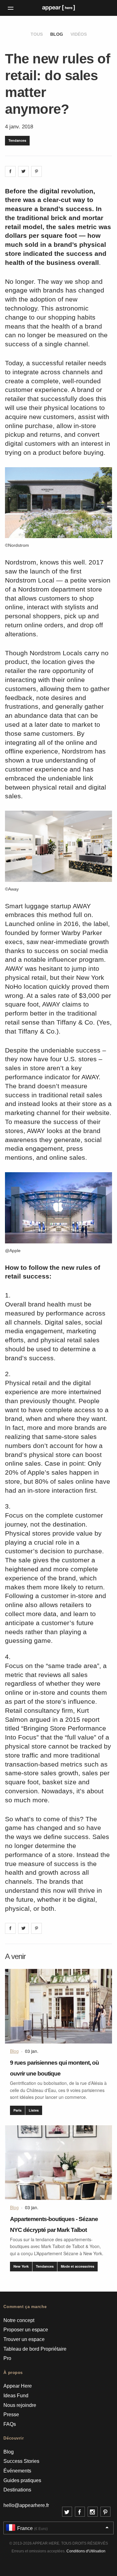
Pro (7, 2358)
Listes (34, 2110)
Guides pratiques (22, 2480)
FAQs (10, 2424)
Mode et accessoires (78, 2266)
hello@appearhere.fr (26, 2505)
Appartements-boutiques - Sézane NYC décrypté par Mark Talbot (54, 2224)
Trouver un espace (24, 2339)
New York (21, 2266)
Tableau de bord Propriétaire (35, 2349)
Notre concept (19, 2320)
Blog (57, 34)
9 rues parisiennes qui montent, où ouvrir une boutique (54, 2068)
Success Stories (21, 2461)
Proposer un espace (26, 2330)
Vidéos (79, 34)
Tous (37, 34)
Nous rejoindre (20, 2405)
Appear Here (18, 2386)
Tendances (17, 140)
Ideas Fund (16, 2396)
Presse (11, 2415)
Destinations (17, 2490)
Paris (17, 2110)
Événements (17, 2471)
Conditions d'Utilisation (86, 2551)
